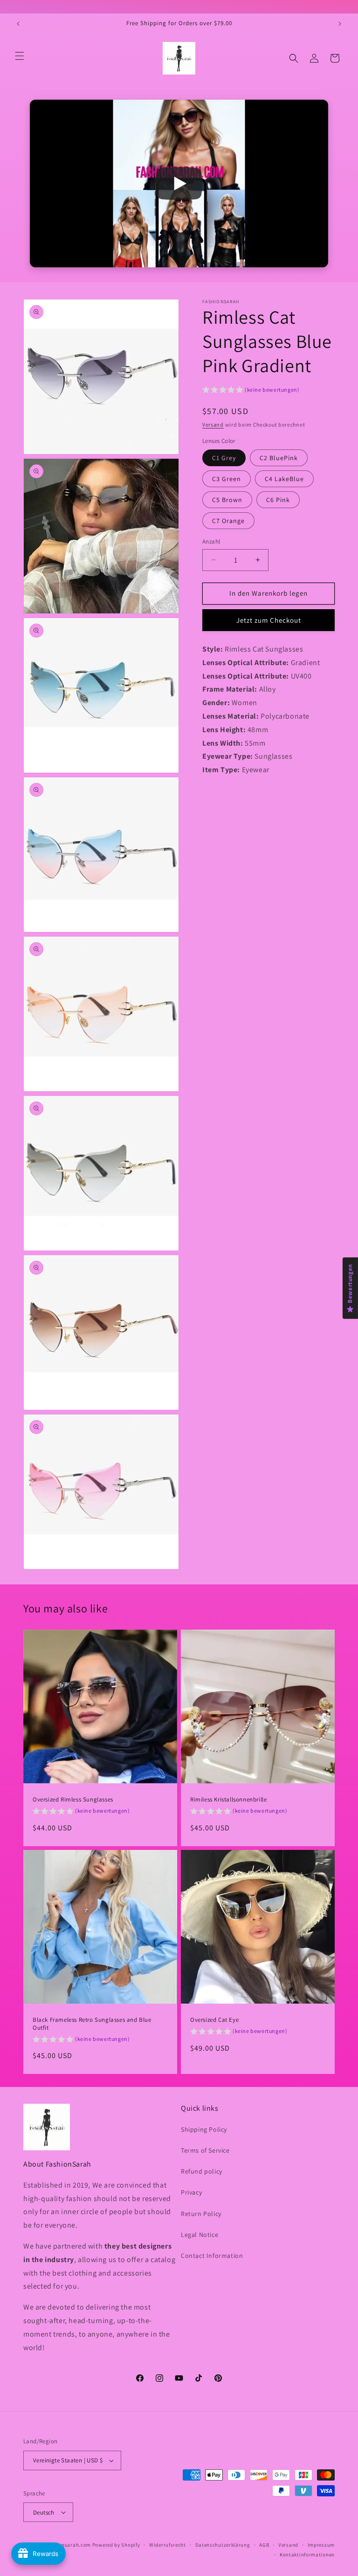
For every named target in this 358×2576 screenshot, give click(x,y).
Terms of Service (205, 2150)
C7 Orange (228, 521)
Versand (213, 425)
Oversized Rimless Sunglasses (73, 1800)
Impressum (321, 2545)
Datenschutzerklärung (223, 2545)
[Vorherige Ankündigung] (18, 24)
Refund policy (202, 2171)
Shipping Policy (204, 2129)
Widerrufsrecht (168, 2545)
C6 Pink (278, 500)
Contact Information (212, 2256)
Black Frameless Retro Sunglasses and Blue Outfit (92, 2024)
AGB (264, 2545)
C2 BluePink (279, 458)
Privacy (191, 2192)
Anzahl (211, 541)
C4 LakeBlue (284, 479)
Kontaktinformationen (307, 2555)
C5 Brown (227, 500)
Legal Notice (200, 2235)
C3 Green (227, 479)
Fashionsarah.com (68, 2545)
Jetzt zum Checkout (269, 620)
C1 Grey (224, 458)
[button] (20, 56)
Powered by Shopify (116, 2545)
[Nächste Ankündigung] (340, 24)
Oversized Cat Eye (214, 2020)
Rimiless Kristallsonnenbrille (228, 1800)
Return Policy (201, 2214)
